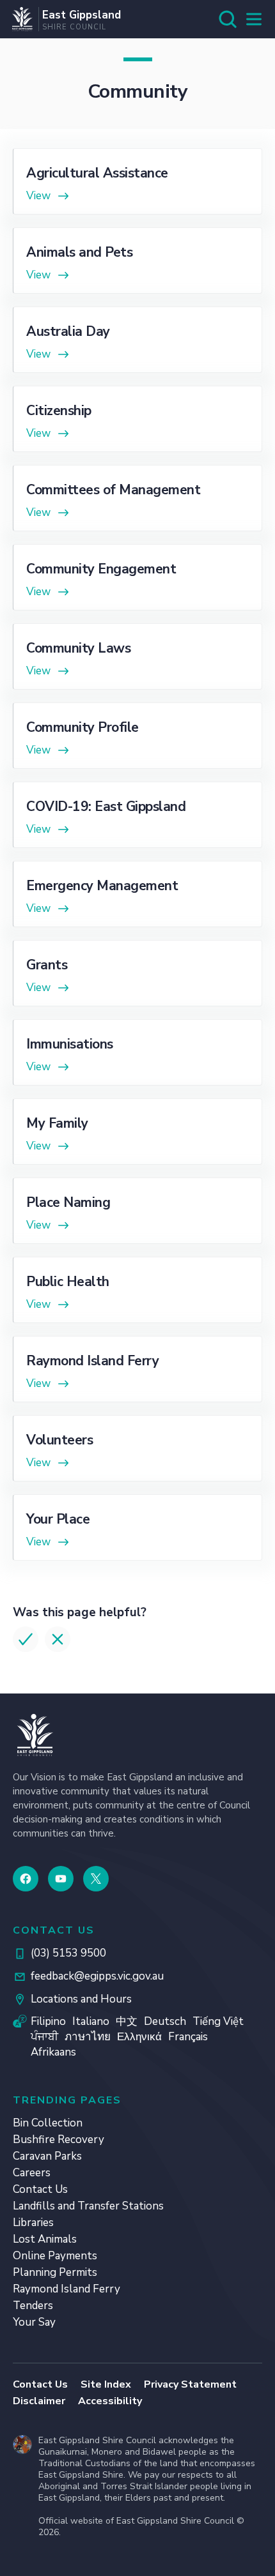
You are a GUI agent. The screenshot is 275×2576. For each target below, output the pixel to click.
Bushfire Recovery (59, 2140)
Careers (32, 2173)
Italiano (91, 2021)
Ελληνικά (139, 2037)
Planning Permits (55, 2272)
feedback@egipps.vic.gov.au (97, 1976)
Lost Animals (45, 2239)
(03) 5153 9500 (68, 1953)
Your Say (34, 2322)
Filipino (48, 2021)
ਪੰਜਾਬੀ (44, 2037)
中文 (127, 2021)
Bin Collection (48, 2123)
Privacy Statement (190, 2384)
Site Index (106, 2384)
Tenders (33, 2306)
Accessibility (110, 2401)
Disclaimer (39, 2401)
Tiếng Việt (218, 2021)
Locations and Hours (81, 1999)
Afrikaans (53, 2052)
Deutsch (165, 2021)
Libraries (33, 2223)
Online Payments (55, 2256)
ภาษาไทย (88, 2037)
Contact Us (40, 2189)
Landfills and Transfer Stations (88, 2206)
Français (188, 2037)
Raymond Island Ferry (67, 2289)
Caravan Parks (47, 2156)
